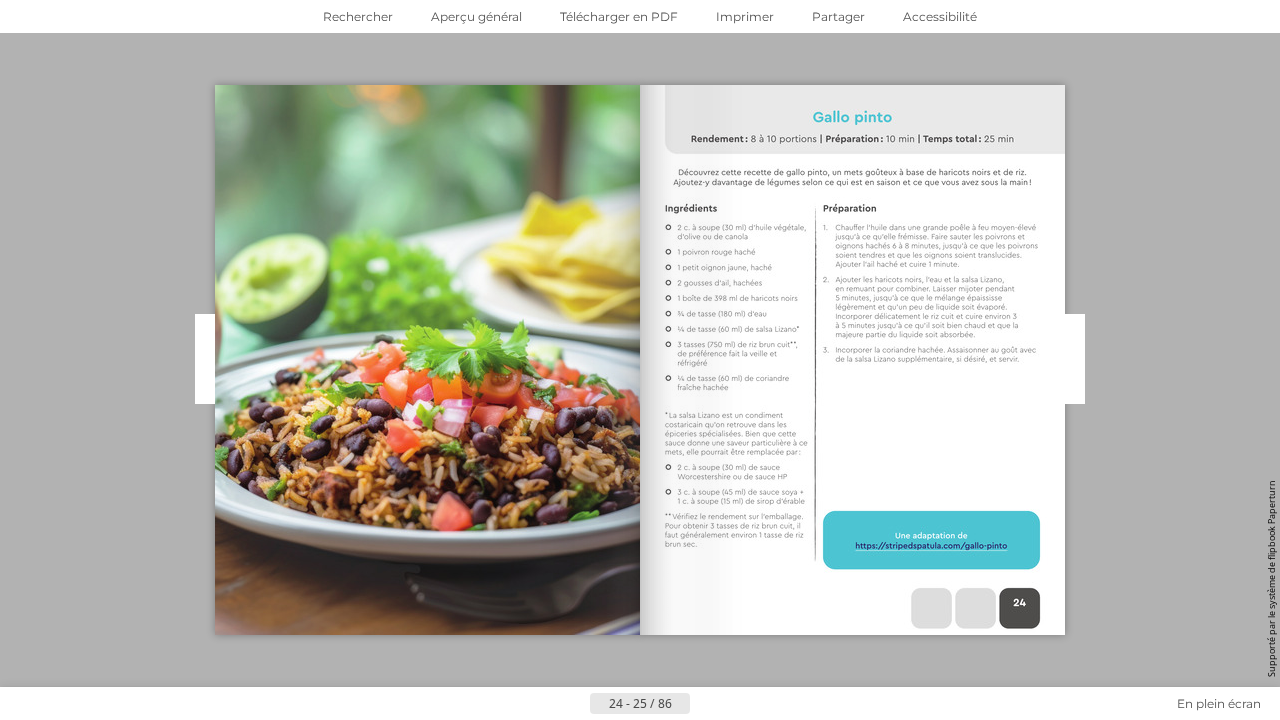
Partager (838, 16)
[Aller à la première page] (542, 704)
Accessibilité (940, 16)
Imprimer (745, 16)
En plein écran (1219, 703)
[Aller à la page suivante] (706, 704)
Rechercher (358, 16)
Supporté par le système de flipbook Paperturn (1271, 578)
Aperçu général (476, 16)
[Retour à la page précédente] (574, 704)
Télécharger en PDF (619, 16)
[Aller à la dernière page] (738, 704)
